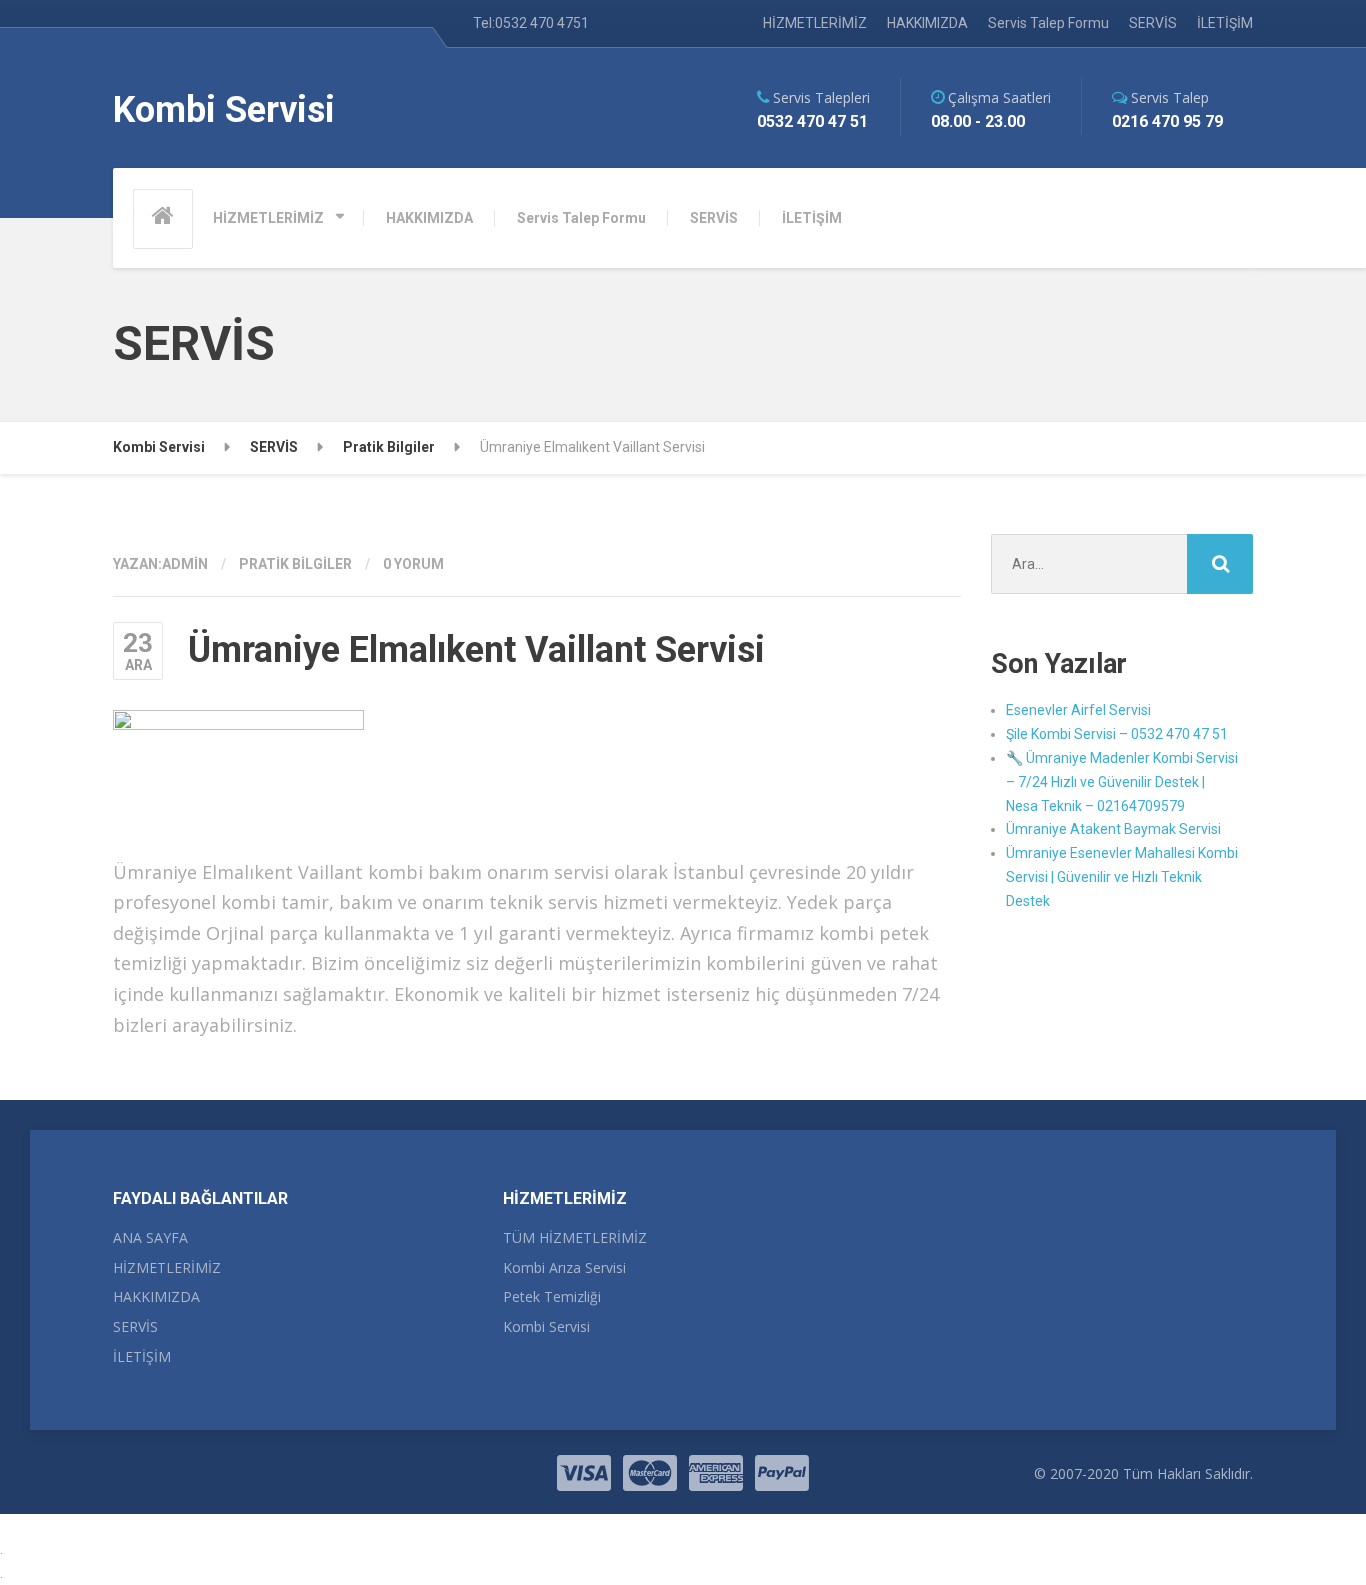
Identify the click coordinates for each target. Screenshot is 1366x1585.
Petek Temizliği (552, 1296)
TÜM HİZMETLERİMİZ (575, 1237)
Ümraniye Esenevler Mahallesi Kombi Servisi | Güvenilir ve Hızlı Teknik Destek (1122, 877)
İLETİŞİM (1225, 23)
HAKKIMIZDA (927, 23)
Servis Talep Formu (1048, 23)
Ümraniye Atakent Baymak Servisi (1113, 829)
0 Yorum (413, 564)
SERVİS (1153, 23)
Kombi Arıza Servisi (564, 1267)
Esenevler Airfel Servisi (1078, 710)
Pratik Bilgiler (295, 564)
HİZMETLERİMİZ (815, 23)
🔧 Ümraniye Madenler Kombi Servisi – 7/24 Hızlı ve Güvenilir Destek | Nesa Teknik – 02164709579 (1122, 782)
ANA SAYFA (150, 1237)
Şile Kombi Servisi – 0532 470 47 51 (1117, 734)
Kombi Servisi (546, 1326)
